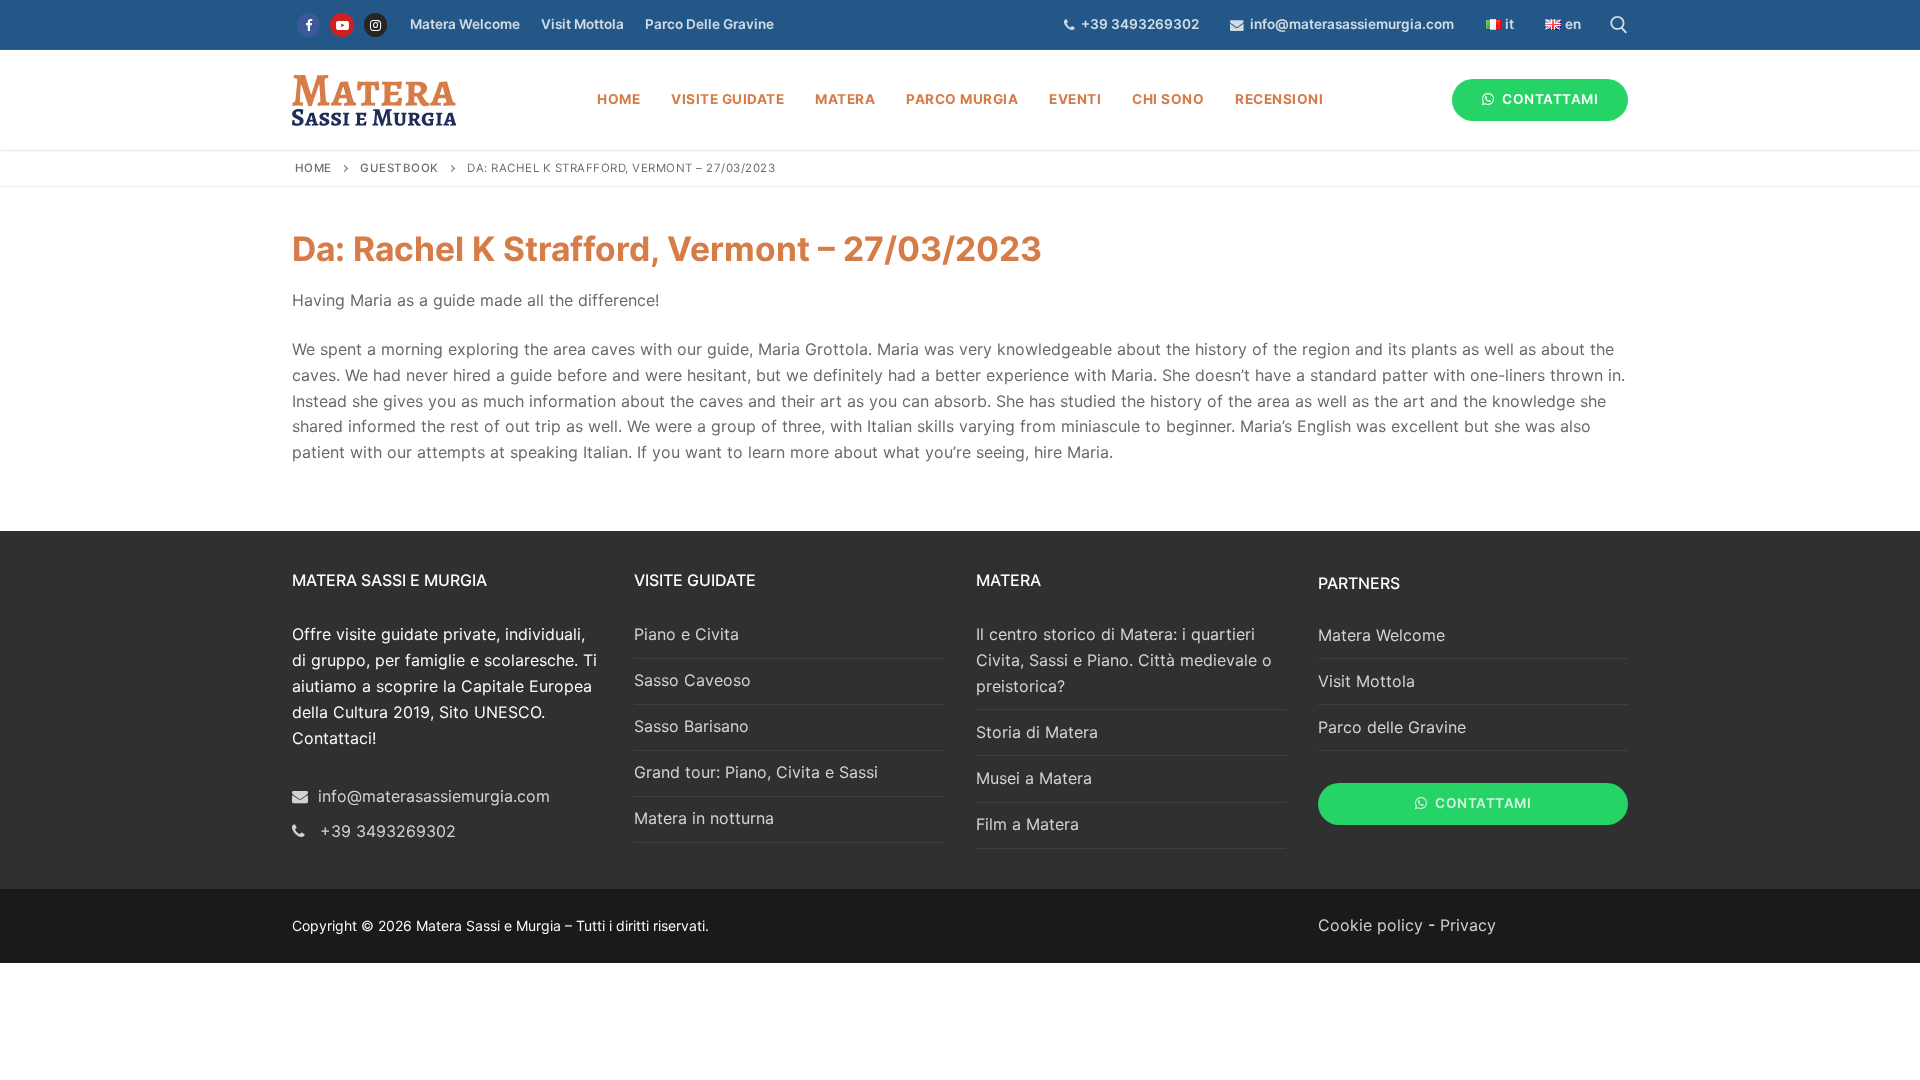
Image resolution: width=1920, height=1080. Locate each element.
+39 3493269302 (1137, 24)
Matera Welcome (465, 24)
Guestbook (399, 168)
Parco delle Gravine (709, 24)
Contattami (1549, 99)
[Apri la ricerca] (1619, 25)
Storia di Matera (1037, 732)
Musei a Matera (1034, 778)
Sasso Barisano (691, 726)
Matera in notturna (704, 818)
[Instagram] (375, 24)
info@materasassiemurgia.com (1349, 24)
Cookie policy (1370, 925)
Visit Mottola (582, 24)
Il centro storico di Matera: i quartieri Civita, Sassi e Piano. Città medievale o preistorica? (1124, 660)
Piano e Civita (686, 634)
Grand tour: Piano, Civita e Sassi (756, 772)
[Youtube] (341, 24)
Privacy (1468, 925)
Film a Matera (1027, 824)
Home (313, 168)
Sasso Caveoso (692, 680)
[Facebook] (308, 24)
